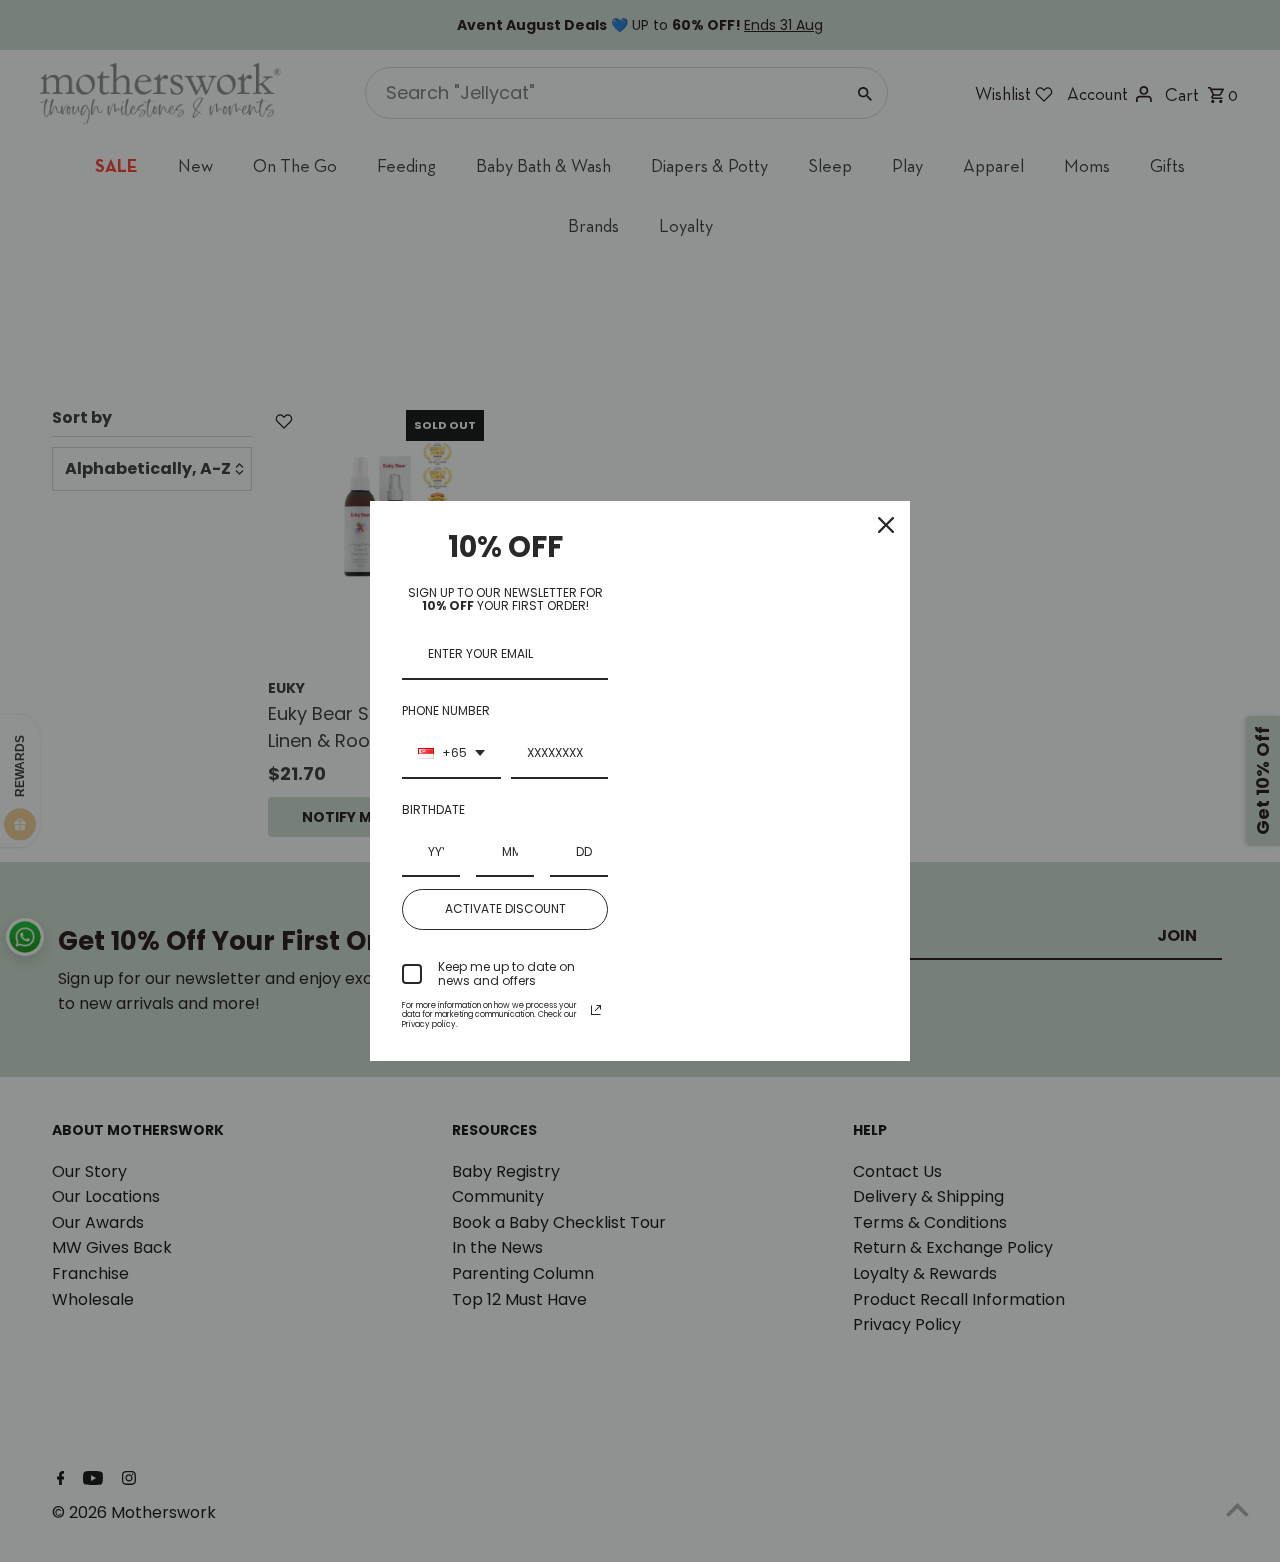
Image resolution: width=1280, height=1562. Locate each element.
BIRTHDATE (433, 809)
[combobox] (451, 754)
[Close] (886, 525)
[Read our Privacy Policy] (596, 1010)
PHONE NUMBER (446, 710)
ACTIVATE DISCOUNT (505, 908)
